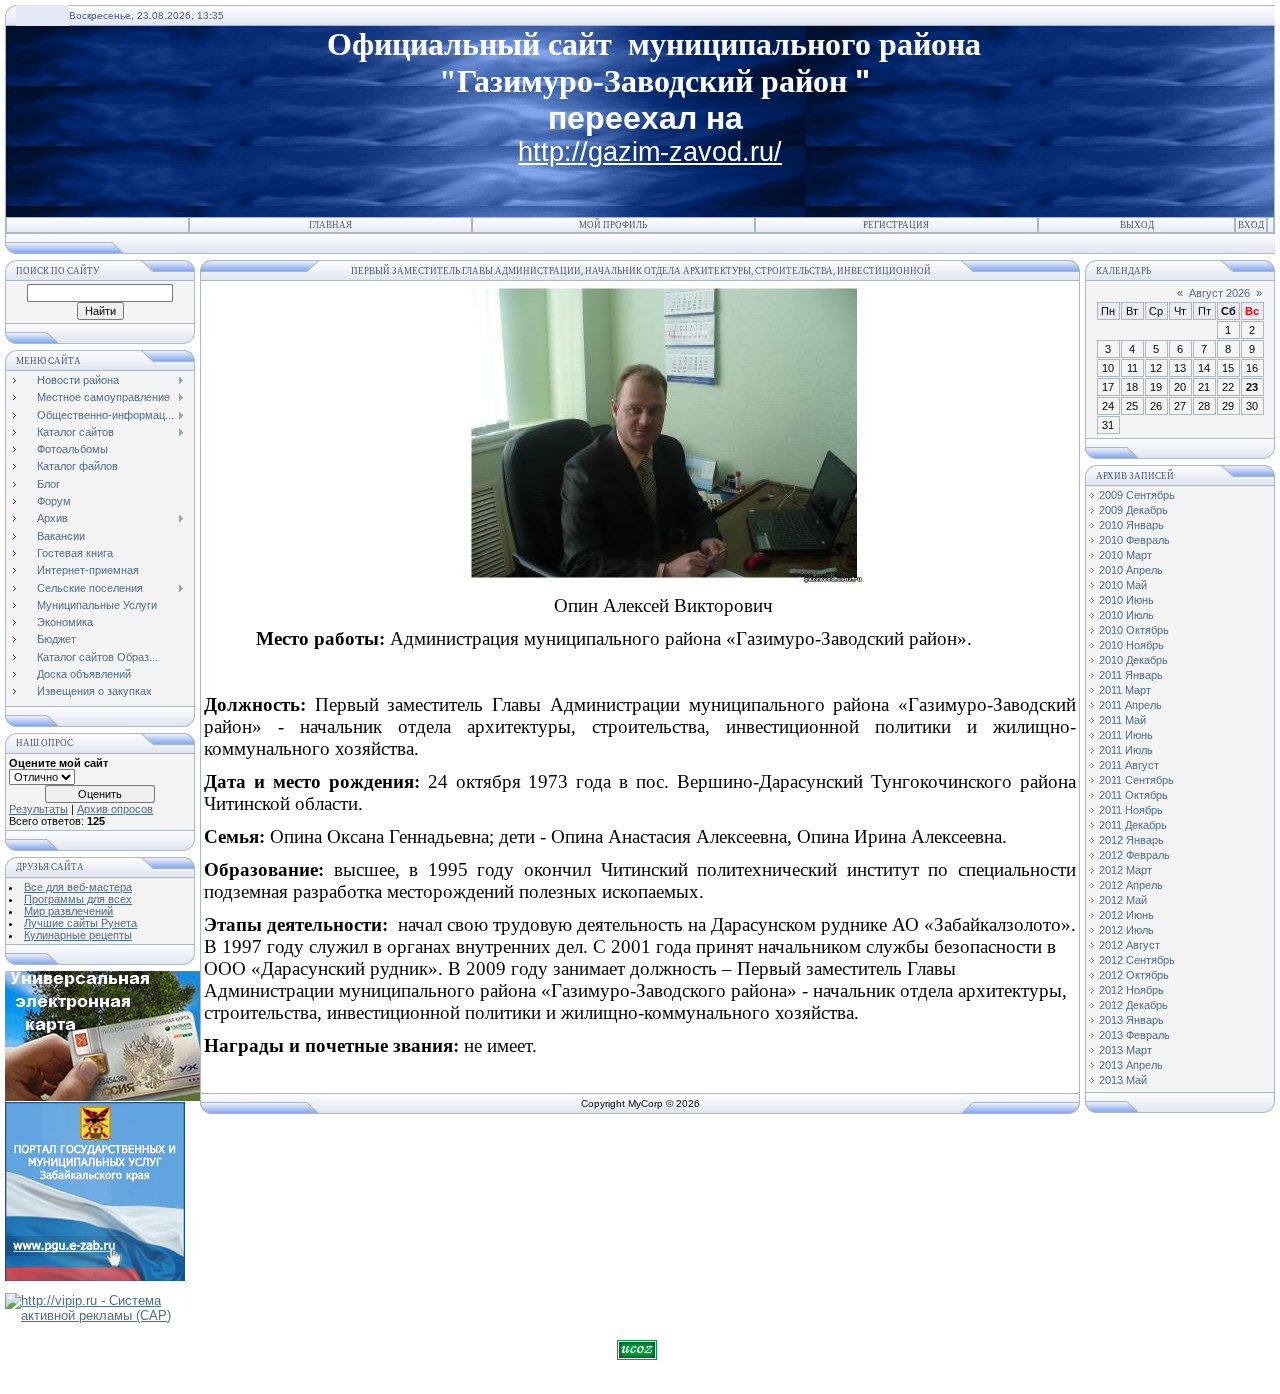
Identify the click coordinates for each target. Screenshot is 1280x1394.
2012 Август (1129, 945)
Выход (1137, 225)
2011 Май (1122, 720)
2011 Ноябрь (1131, 810)
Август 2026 (1219, 293)
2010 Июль (1126, 615)
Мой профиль (613, 225)
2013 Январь (1131, 1020)
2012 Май (1123, 900)
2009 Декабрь (1133, 510)
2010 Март (1125, 555)
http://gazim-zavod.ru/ (650, 152)
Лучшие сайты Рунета (80, 923)
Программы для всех (78, 899)
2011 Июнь (1126, 735)
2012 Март (1125, 870)
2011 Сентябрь (1136, 780)
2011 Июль (1126, 750)
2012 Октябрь (1134, 975)
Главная (330, 225)
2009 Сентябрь (1137, 495)
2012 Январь (1131, 840)
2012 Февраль (1134, 855)
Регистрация (896, 225)
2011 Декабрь (1133, 825)
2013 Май (1123, 1080)
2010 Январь (1131, 525)
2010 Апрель (1131, 570)
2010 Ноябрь (1131, 645)
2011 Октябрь (1133, 795)
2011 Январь (1131, 675)
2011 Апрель (1130, 705)
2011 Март (1125, 690)
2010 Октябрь (1134, 630)
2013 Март (1125, 1050)
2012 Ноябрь (1131, 990)
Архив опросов (115, 809)
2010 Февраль (1134, 540)
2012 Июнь (1126, 915)
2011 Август (1129, 765)
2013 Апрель (1131, 1065)
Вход (1251, 225)
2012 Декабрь (1133, 1005)
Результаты (38, 809)
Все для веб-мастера (78, 887)
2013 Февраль (1134, 1035)
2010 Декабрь (1133, 660)
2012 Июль (1126, 930)
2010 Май (1123, 585)
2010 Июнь (1126, 600)
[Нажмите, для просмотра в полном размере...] (664, 577)
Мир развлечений (68, 911)
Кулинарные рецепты (78, 935)
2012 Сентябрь (1137, 960)
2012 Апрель (1131, 885)
